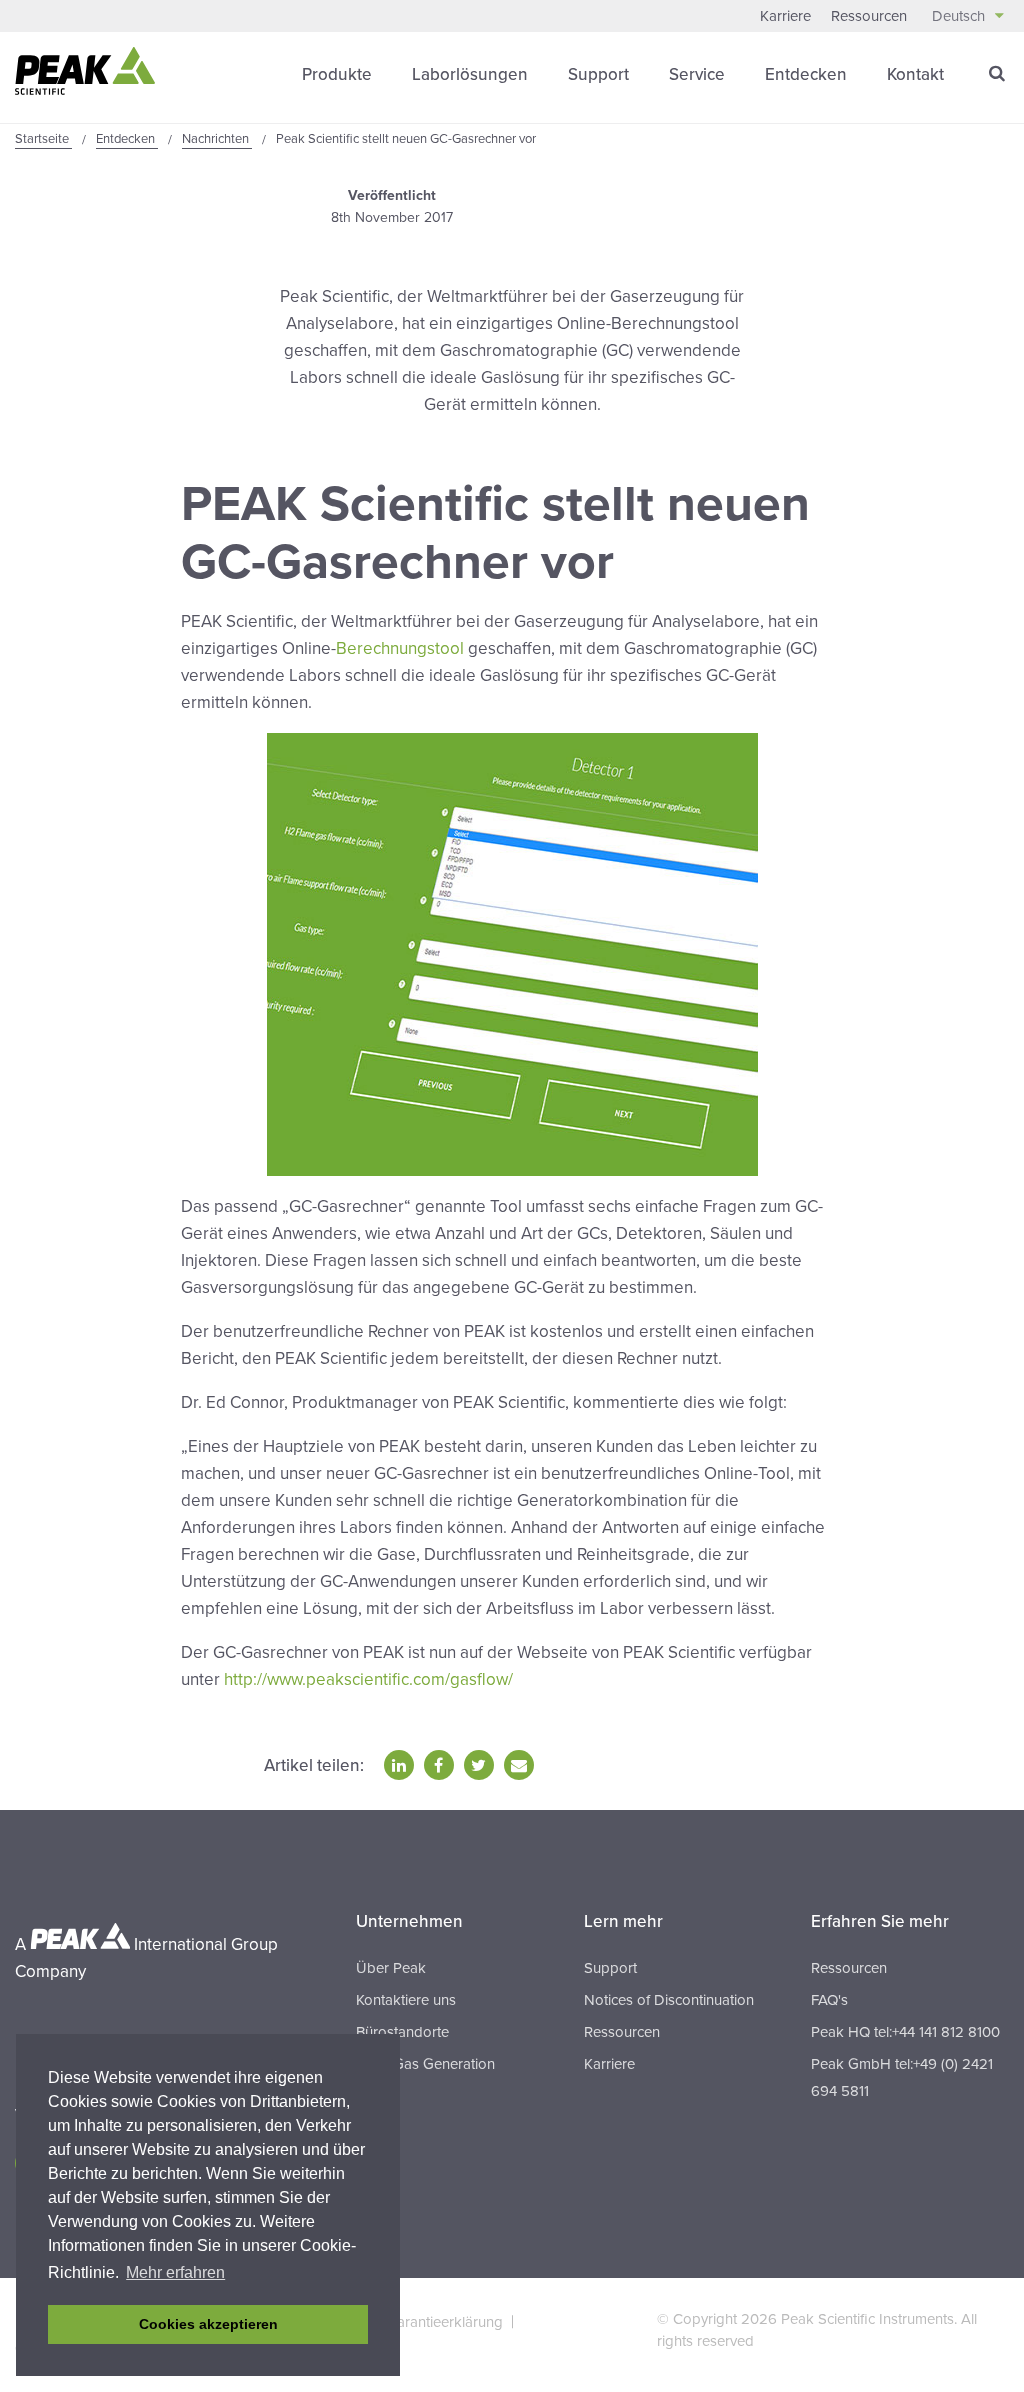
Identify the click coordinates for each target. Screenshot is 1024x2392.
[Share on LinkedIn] (399, 1765)
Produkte (337, 74)
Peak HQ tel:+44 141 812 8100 (905, 2032)
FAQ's (829, 2000)
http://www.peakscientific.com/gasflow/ (368, 1679)
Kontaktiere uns (406, 2000)
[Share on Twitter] (479, 1765)
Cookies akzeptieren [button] (208, 2324)
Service (697, 74)
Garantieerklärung (444, 2322)
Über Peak (391, 1968)
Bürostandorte (402, 2032)
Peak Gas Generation (425, 2064)
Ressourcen (869, 16)
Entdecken (806, 74)
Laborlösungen (470, 74)
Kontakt (915, 74)
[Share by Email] (519, 1765)
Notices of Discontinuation (669, 2000)
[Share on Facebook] (439, 1765)
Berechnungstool (402, 648)
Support (598, 74)
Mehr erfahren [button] (175, 2272)
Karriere (785, 16)
